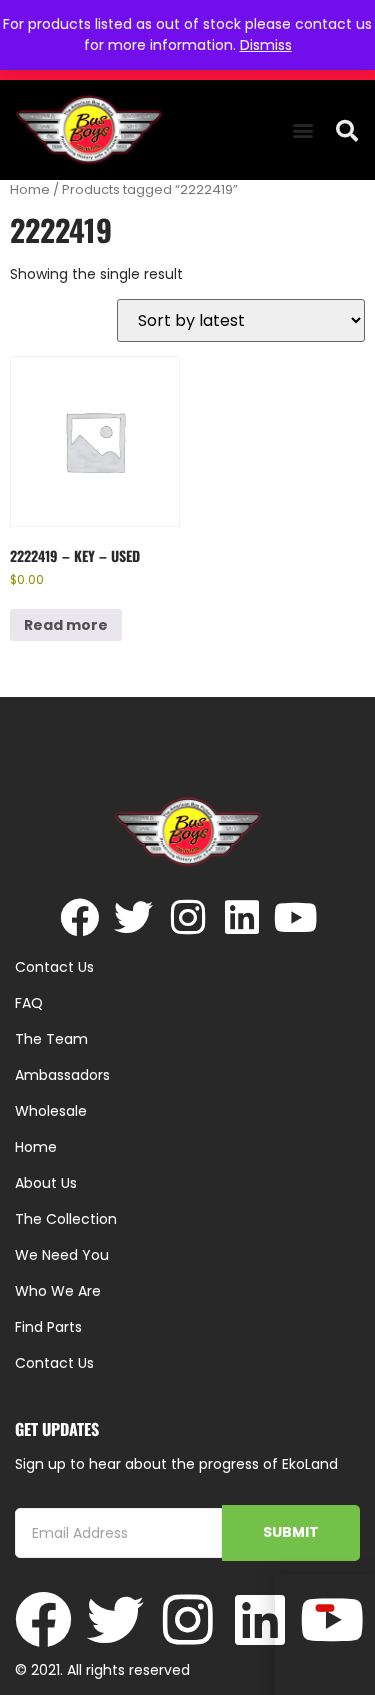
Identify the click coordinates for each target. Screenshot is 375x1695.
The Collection (66, 1219)
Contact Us (54, 1363)
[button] (302, 130)
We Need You (62, 1255)
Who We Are (58, 1291)
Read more (66, 625)
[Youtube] (295, 917)
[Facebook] (79, 917)
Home (30, 189)
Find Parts (48, 1327)
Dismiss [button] (266, 45)
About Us (46, 1183)
